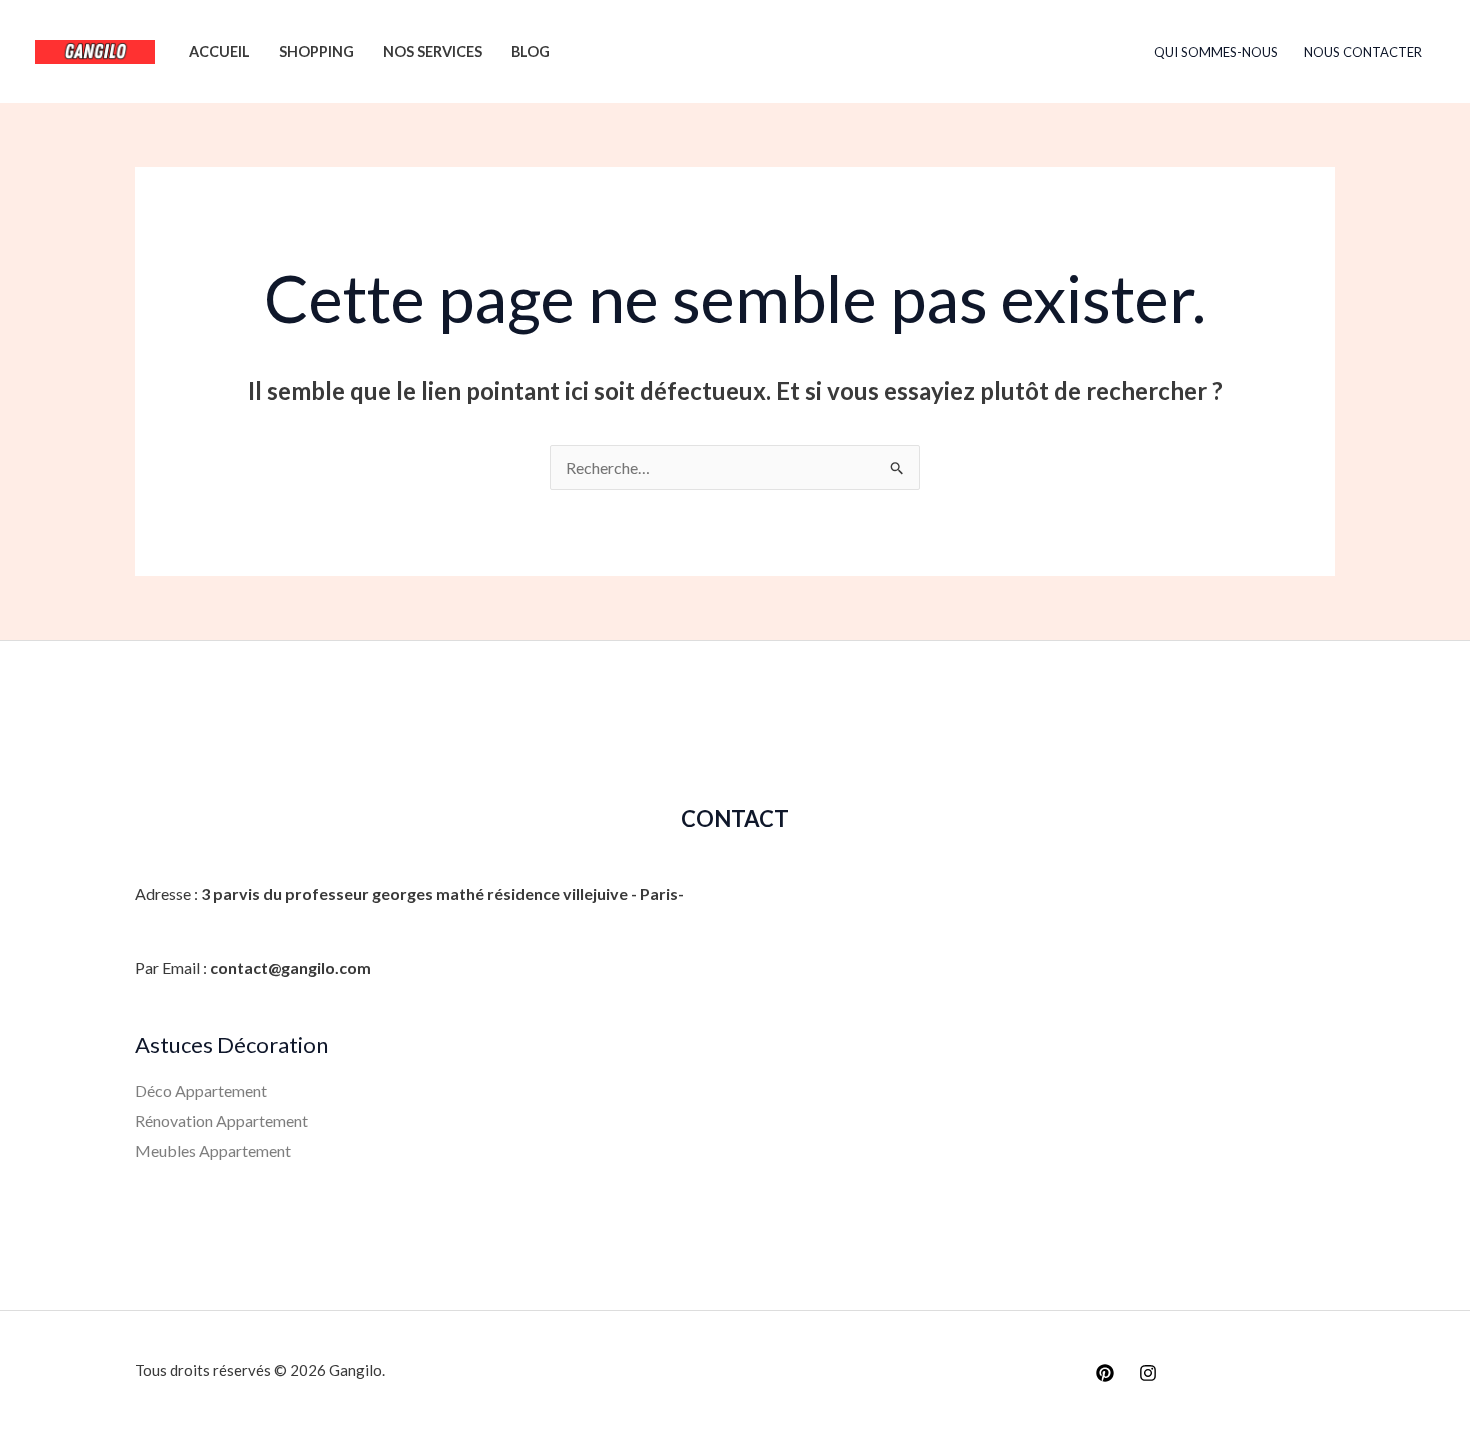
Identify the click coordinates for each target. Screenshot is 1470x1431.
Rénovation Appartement (221, 1120)
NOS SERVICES (432, 51)
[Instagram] (1148, 1373)
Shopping (316, 51)
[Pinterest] (1105, 1373)
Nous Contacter (1363, 52)
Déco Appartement (201, 1090)
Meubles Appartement (213, 1150)
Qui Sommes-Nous (1216, 52)
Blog (530, 51)
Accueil (219, 51)
